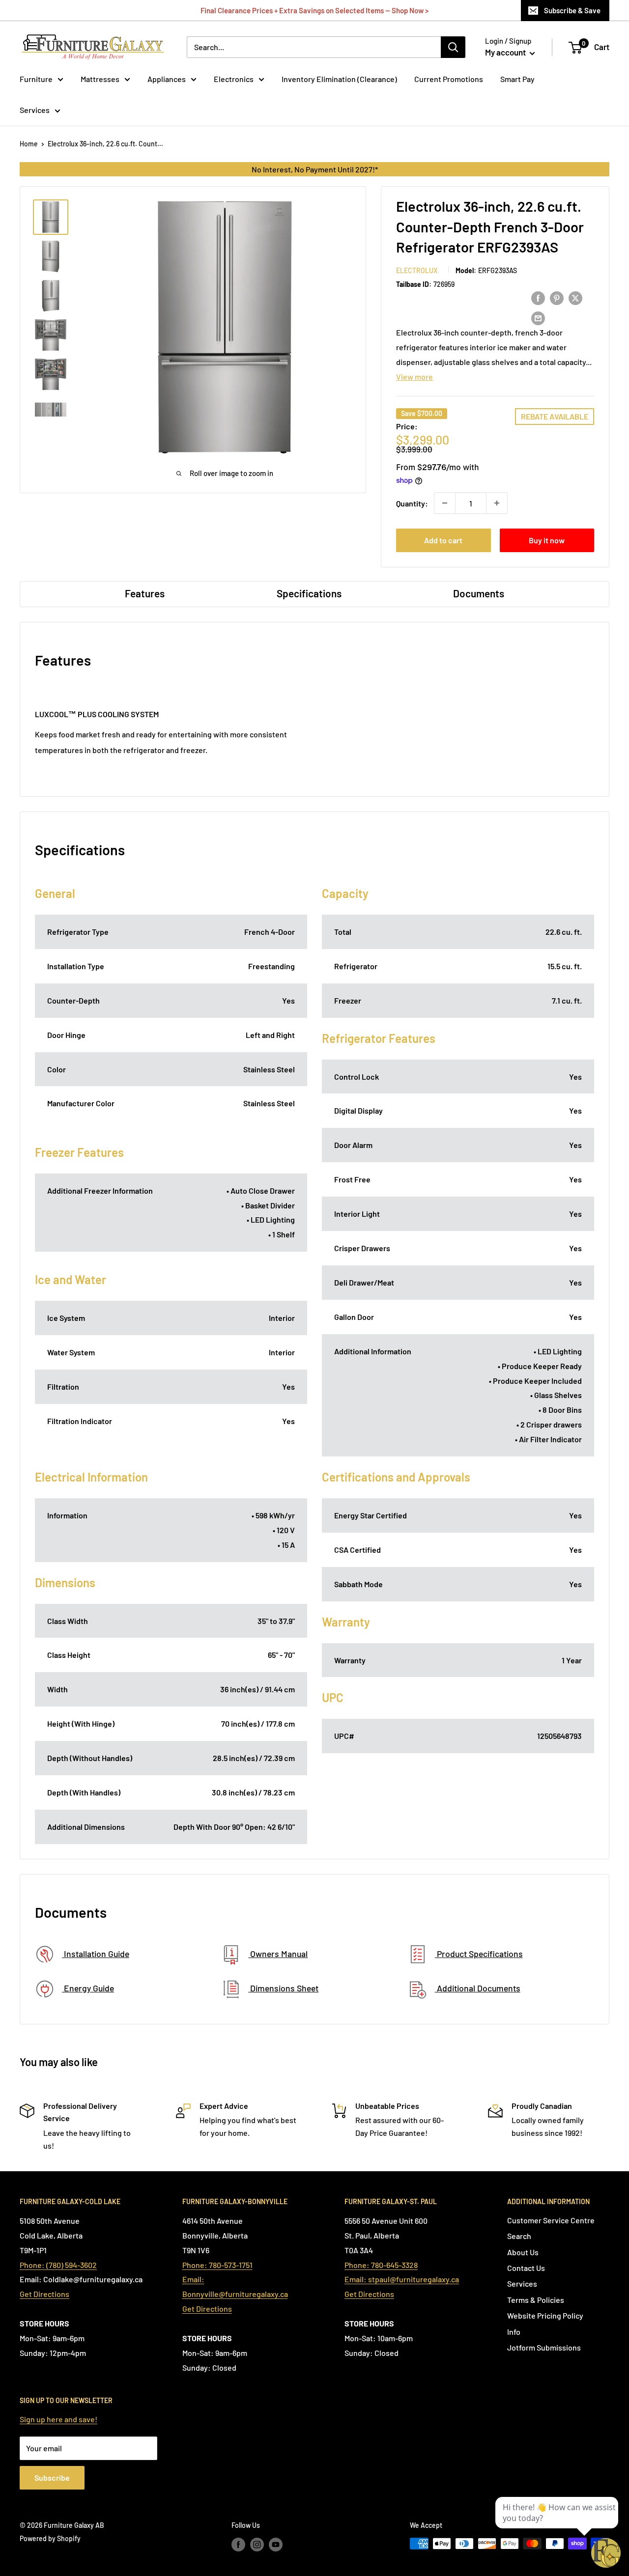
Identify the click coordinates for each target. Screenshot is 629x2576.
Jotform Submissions (544, 2347)
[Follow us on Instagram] (257, 2545)
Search (519, 2236)
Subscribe (52, 2478)
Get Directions (44, 2294)
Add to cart (443, 540)
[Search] (453, 47)
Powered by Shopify (50, 2538)
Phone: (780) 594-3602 (58, 2265)
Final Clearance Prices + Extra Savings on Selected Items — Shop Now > (314, 10)
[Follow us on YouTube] (276, 2545)
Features (145, 593)
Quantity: (412, 503)
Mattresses (100, 79)
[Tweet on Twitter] (575, 297)
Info (514, 2332)
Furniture (36, 79)
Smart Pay (517, 79)
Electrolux (417, 270)
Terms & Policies (536, 2300)
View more (415, 377)
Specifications (309, 593)
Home (29, 144)
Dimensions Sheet (283, 1988)
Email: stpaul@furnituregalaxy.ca (402, 2279)
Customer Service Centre (551, 2220)
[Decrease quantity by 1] (445, 503)
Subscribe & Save (572, 10)
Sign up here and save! (58, 2419)
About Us (523, 2252)
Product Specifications (479, 1954)
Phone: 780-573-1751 (217, 2265)
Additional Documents (478, 1988)
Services (35, 110)
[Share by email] (538, 318)
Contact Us (526, 2268)
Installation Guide (96, 1954)
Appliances (167, 79)
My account (506, 52)
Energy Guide (88, 1988)
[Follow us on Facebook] (238, 2545)
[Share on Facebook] (538, 297)
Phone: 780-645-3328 (381, 2265)
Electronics (234, 79)
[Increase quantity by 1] (497, 503)
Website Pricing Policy (545, 2315)
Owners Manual (278, 1954)
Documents (479, 593)
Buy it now (547, 540)
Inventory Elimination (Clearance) (339, 79)
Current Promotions (449, 79)
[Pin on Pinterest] (557, 297)
